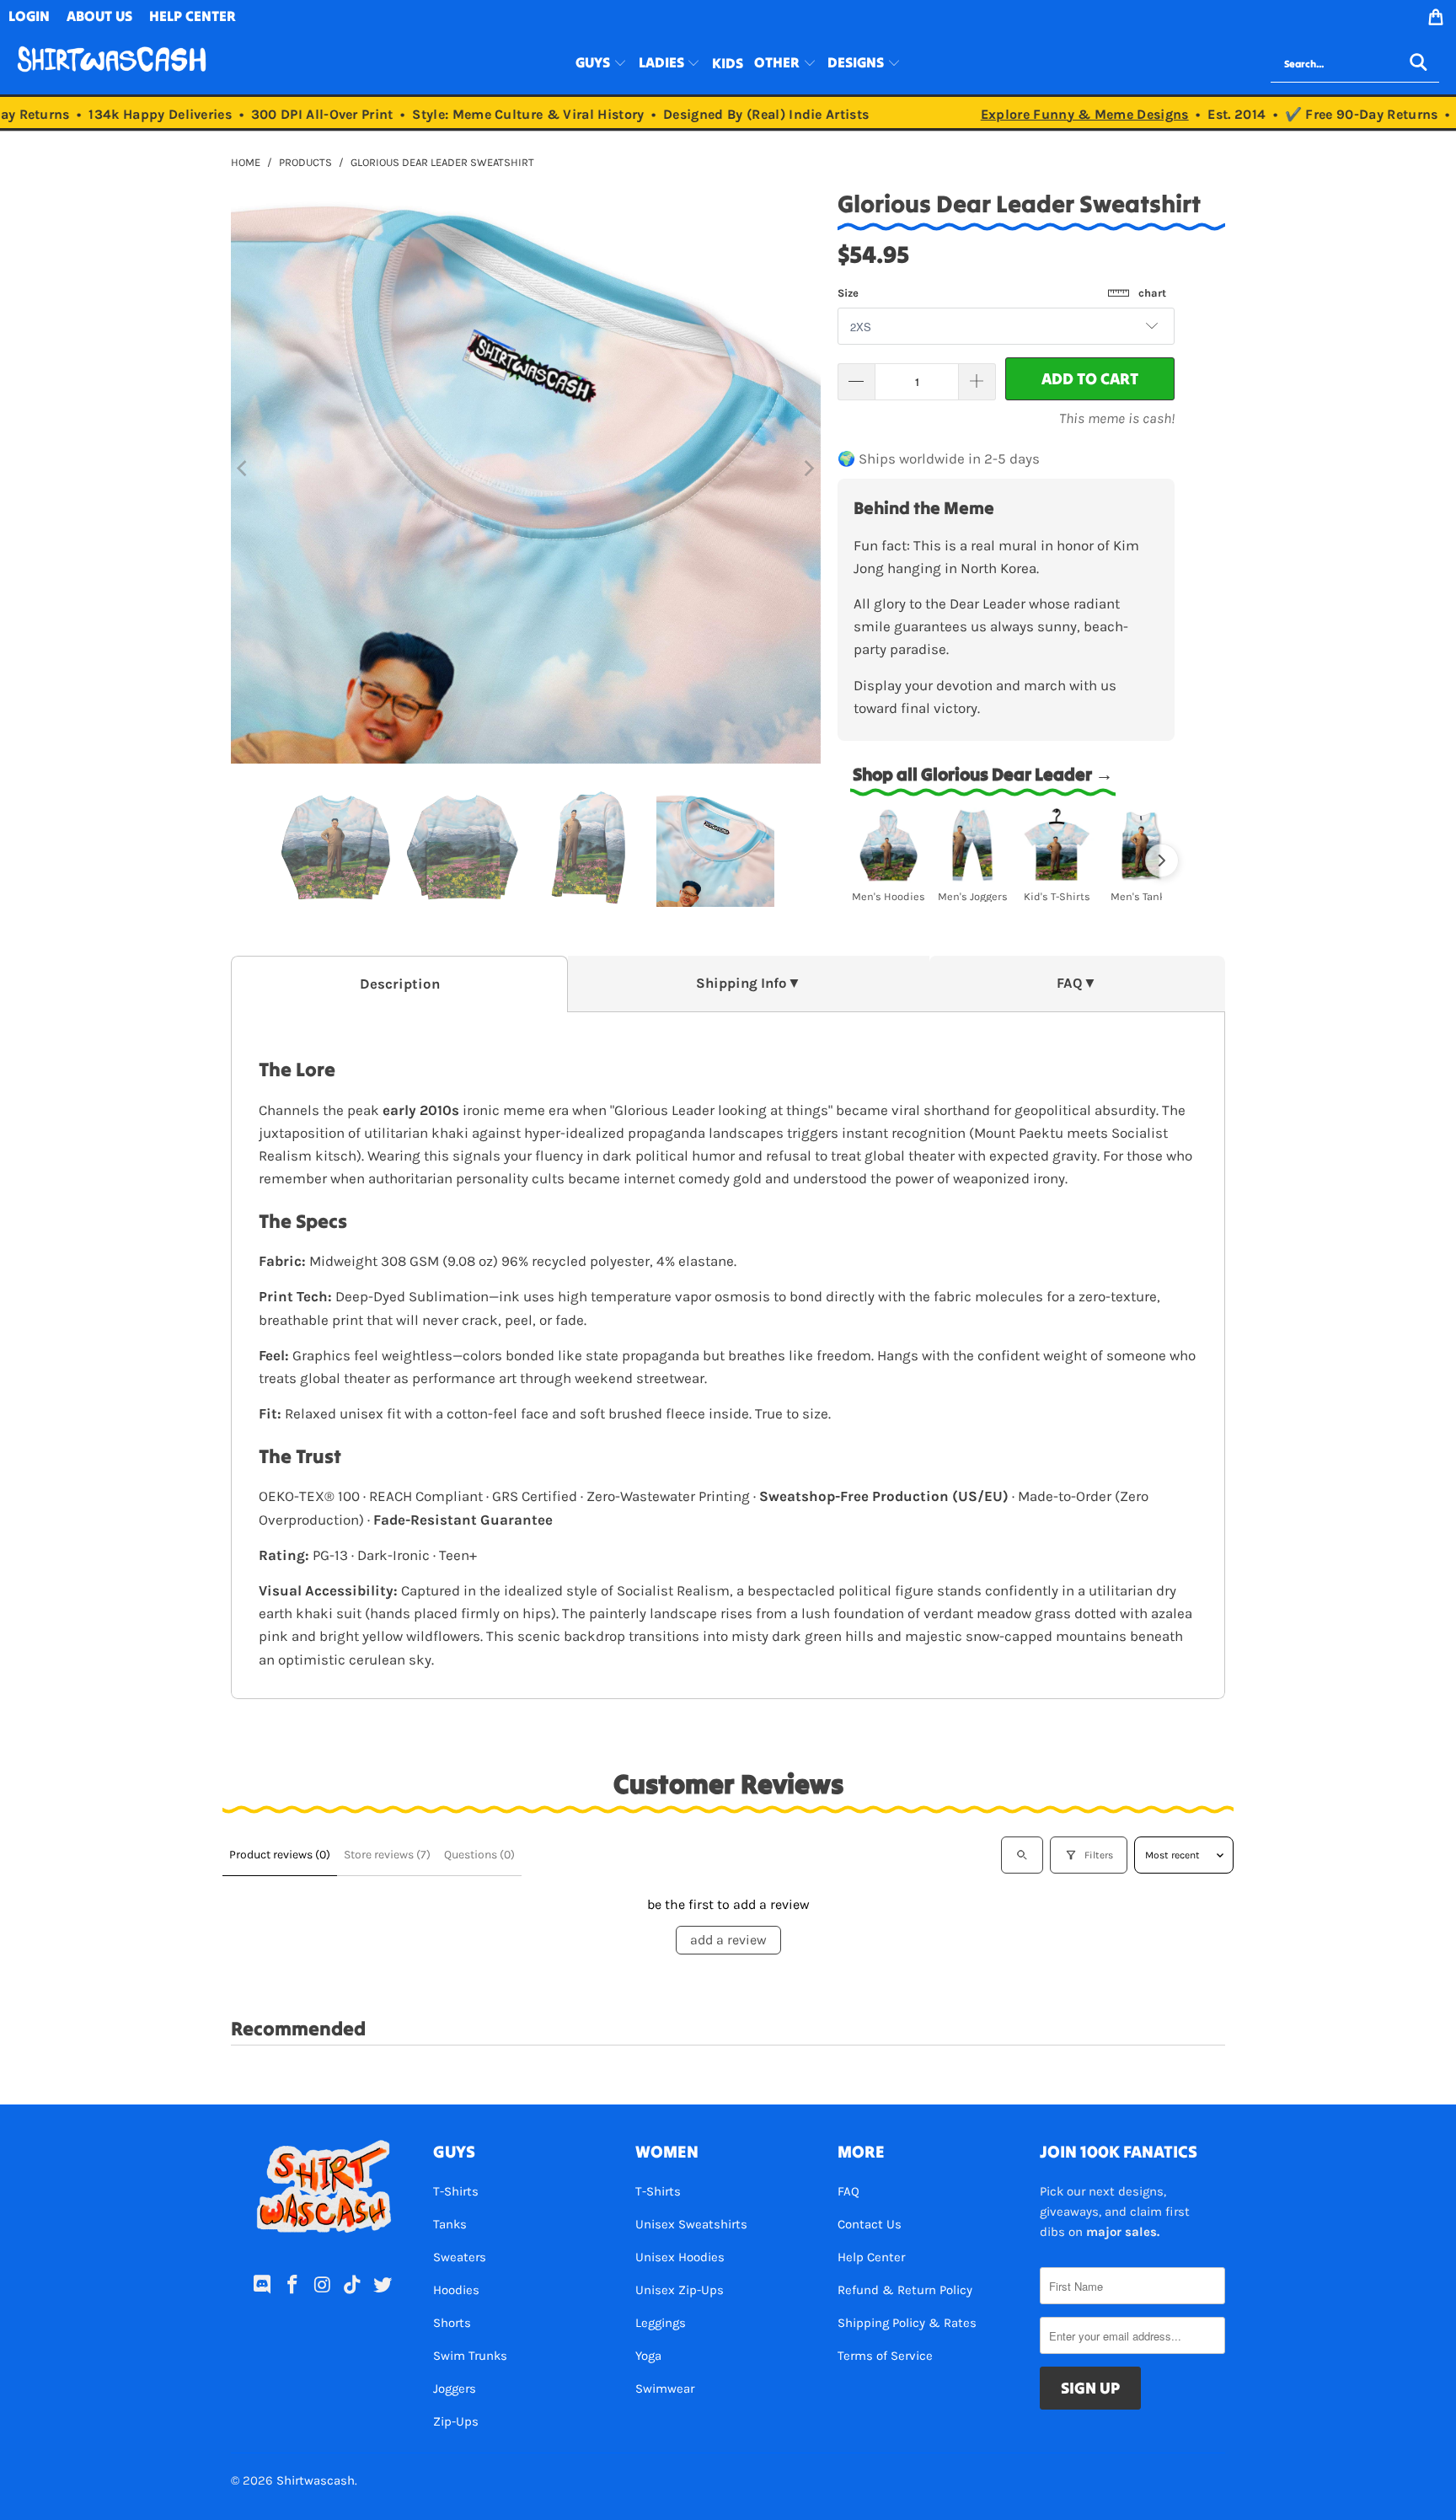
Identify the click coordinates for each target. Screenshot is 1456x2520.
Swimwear (665, 2389)
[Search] (1418, 64)
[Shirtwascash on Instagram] (323, 2286)
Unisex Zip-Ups (680, 2290)
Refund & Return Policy (905, 2290)
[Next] (808, 469)
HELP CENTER (193, 16)
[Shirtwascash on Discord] (263, 2286)
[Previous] (244, 469)
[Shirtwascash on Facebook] (292, 2286)
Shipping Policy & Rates (907, 2323)
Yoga (648, 2356)
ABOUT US (99, 16)
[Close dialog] (463, 2386)
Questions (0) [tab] (479, 1855)
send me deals (326, 2469)
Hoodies (456, 2290)
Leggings (661, 2323)
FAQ (848, 2191)
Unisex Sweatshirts (691, 2224)
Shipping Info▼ (749, 983)
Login (29, 16)
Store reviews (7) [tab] (387, 1855)
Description (400, 984)
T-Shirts (456, 2191)
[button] (601, 64)
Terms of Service (885, 2356)
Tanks (450, 2224)
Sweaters (460, 2257)
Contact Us (870, 2224)
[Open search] (1022, 1855)
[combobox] (1355, 64)
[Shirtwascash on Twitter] (383, 2286)
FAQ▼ (1077, 983)
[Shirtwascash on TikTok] (353, 2286)
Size (1002, 293)
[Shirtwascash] (112, 64)
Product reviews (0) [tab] (280, 1855)
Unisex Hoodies (680, 2257)
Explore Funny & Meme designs (1055, 114)
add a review (728, 1940)
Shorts (452, 2323)
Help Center (871, 2257)
